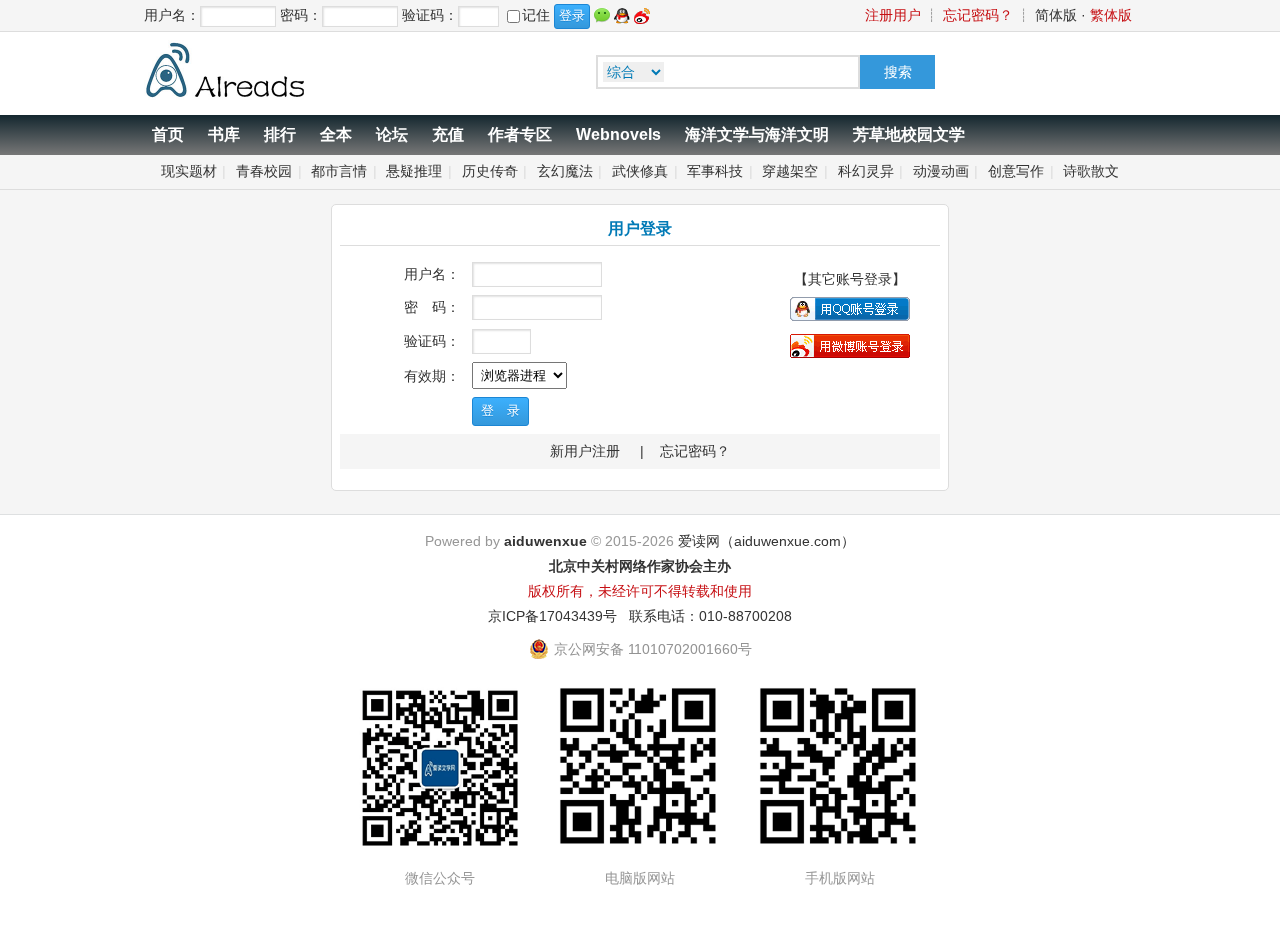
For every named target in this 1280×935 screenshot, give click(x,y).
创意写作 (1016, 171)
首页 (168, 134)
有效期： (432, 376)
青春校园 (264, 171)
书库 (224, 134)
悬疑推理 (414, 171)
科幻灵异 (866, 171)
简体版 (1056, 15)
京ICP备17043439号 (552, 616)
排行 (280, 134)
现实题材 (189, 171)
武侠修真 (640, 171)
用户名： (432, 274)
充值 (448, 134)
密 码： (432, 307)
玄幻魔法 (565, 171)
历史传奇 (490, 171)
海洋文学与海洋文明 (757, 134)
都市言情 (339, 171)
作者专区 (520, 134)
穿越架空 (790, 171)
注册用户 (893, 15)
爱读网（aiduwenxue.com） (766, 541)
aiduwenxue (545, 541)
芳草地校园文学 (909, 134)
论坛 (392, 134)
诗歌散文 (1091, 171)
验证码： (432, 341)
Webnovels (618, 134)
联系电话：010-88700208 (710, 616)
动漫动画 (941, 171)
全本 (336, 134)
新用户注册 (585, 451)
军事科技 (715, 171)
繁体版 (1111, 15)
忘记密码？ (978, 15)
